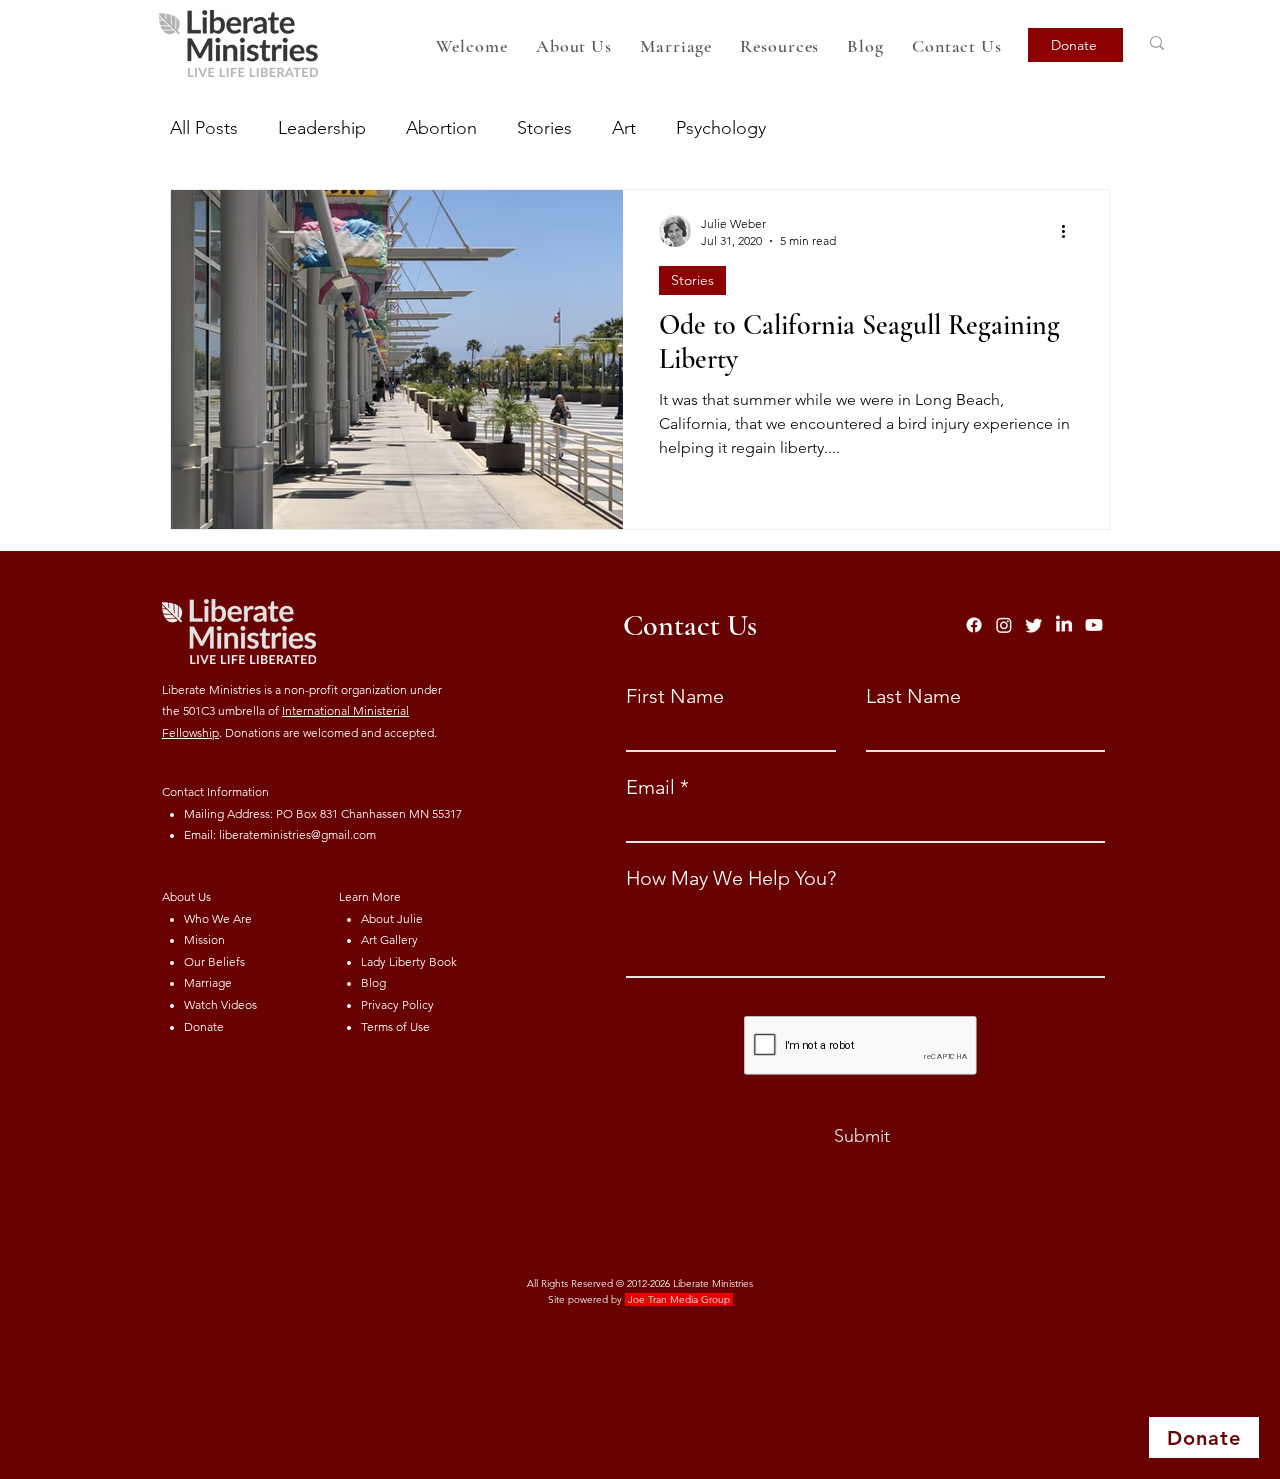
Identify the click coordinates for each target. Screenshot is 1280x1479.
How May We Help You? (731, 878)
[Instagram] (1004, 625)
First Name (675, 696)
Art (624, 128)
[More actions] (1070, 231)
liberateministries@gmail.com (297, 834)
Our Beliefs (214, 961)
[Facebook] (974, 625)
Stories (544, 128)
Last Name (913, 696)
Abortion (441, 128)
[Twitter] (1034, 625)
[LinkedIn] (1064, 625)
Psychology (721, 128)
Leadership (322, 128)
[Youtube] (1094, 625)
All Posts (204, 128)
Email (650, 787)
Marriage (208, 982)
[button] (779, 46)
